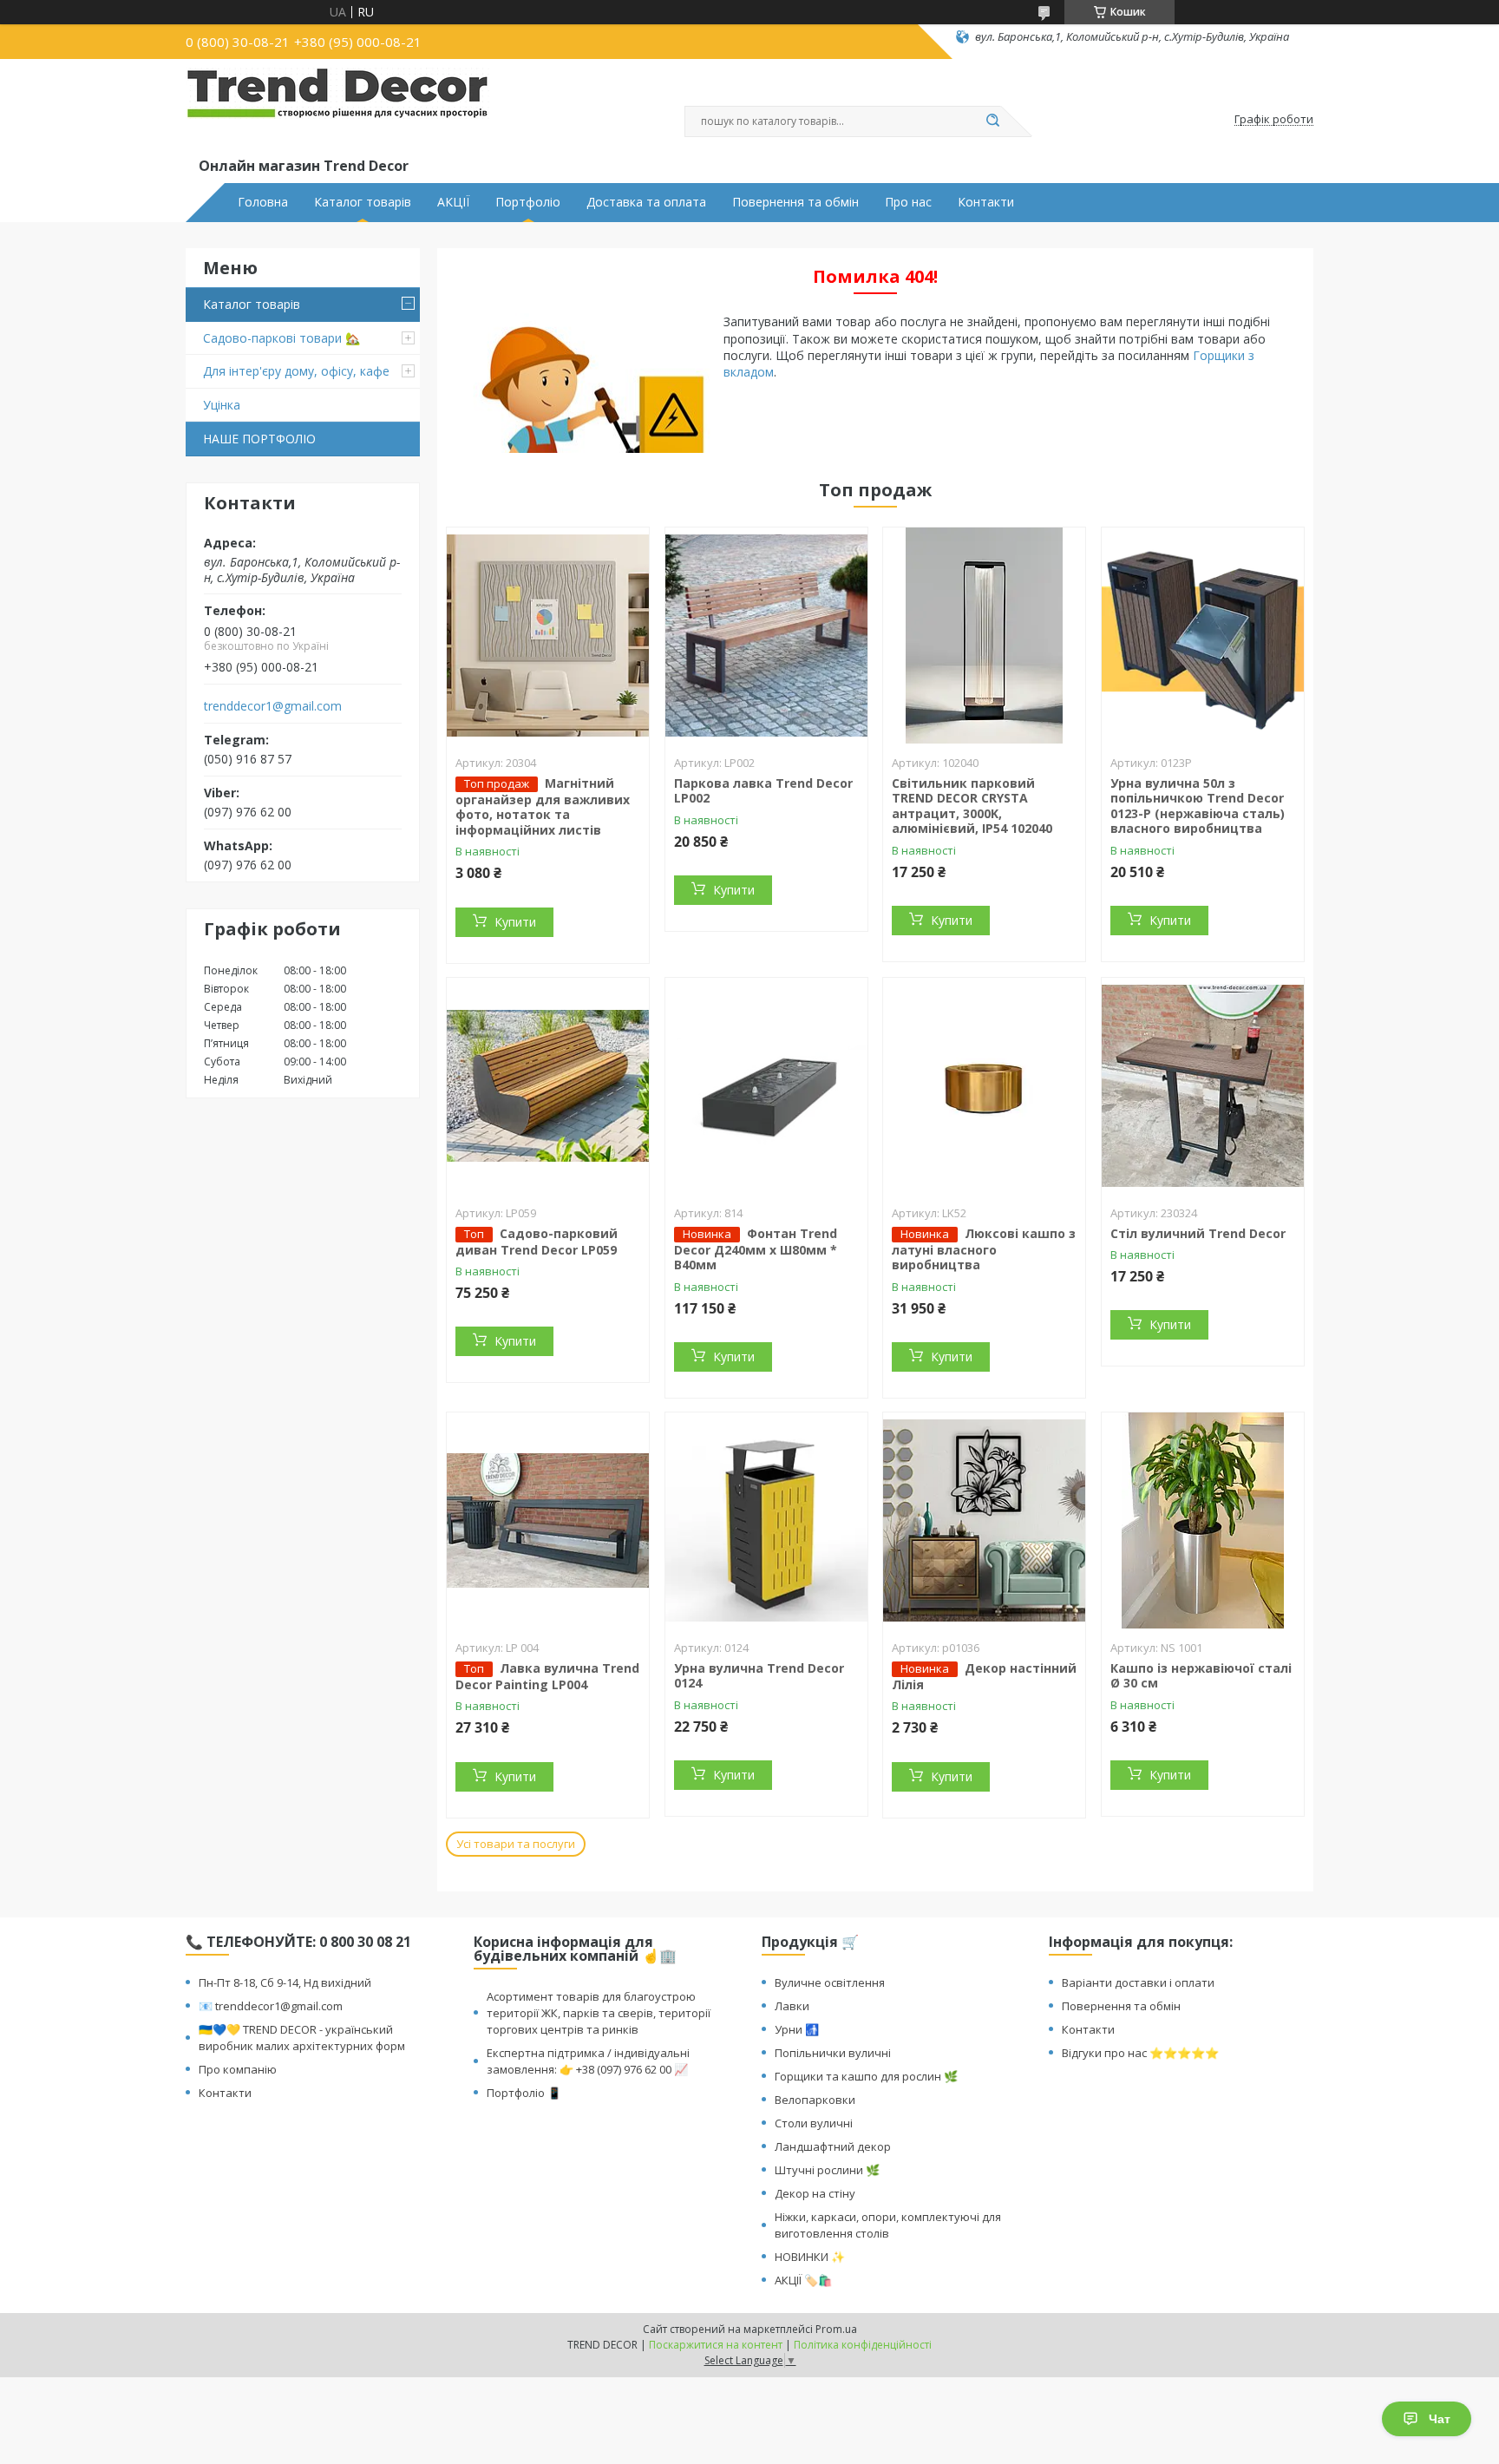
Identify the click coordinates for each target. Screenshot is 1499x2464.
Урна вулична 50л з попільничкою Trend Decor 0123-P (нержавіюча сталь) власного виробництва (1198, 806)
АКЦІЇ (453, 202)
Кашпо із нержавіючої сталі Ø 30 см (1201, 1676)
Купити (515, 922)
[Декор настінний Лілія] (984, 1521)
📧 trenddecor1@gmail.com (271, 2006)
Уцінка (222, 405)
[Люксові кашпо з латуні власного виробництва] (984, 1086)
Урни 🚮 (797, 2029)
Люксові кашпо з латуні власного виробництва (984, 1249)
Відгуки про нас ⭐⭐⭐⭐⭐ (1140, 2053)
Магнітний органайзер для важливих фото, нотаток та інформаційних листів (543, 806)
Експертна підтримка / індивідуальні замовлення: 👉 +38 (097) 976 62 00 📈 (588, 2061)
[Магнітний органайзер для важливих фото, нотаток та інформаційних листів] (548, 636)
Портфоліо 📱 (524, 2093)
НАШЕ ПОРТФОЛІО (259, 439)
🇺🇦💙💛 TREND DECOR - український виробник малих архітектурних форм (302, 2038)
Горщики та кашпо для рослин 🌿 (866, 2076)
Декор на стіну (815, 2193)
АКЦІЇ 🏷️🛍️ (803, 2280)
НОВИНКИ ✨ (810, 2257)
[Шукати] (992, 121)
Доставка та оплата (646, 202)
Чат (1440, 2419)
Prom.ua (836, 2329)
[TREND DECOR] (337, 111)
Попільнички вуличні (833, 2053)
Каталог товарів (363, 202)
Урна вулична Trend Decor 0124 (759, 1676)
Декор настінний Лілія (984, 1676)
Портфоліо (528, 202)
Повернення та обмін (795, 202)
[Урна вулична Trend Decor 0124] (766, 1521)
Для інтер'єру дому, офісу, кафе (296, 371)
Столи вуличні (814, 2123)
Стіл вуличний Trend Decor (1198, 1233)
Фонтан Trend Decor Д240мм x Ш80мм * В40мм (756, 1249)
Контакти (986, 202)
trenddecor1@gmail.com (273, 706)
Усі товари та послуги (516, 1844)
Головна (263, 202)
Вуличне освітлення (830, 1982)
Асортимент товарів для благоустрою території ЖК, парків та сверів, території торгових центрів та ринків (599, 2013)
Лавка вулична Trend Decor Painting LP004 (547, 1676)
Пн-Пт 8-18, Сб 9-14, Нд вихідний (285, 1982)
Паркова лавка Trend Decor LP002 (763, 791)
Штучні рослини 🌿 (827, 2170)
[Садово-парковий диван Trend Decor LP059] (548, 1086)
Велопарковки (815, 2100)
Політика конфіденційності (863, 2345)
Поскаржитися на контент (716, 2345)
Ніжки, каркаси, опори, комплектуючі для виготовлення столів (888, 2225)
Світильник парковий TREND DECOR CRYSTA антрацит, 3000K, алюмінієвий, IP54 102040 (972, 806)
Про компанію (238, 2069)
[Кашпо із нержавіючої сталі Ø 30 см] (1203, 1521)
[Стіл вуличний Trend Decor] (1203, 1086)
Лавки (792, 2006)
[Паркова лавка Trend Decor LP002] (766, 636)
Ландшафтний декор (833, 2146)
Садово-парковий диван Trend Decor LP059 (537, 1242)
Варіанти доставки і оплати (1138, 1982)
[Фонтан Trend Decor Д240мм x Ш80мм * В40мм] (766, 1086)
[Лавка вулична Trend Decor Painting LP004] (548, 1521)
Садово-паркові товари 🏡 (281, 338)
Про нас (908, 202)
